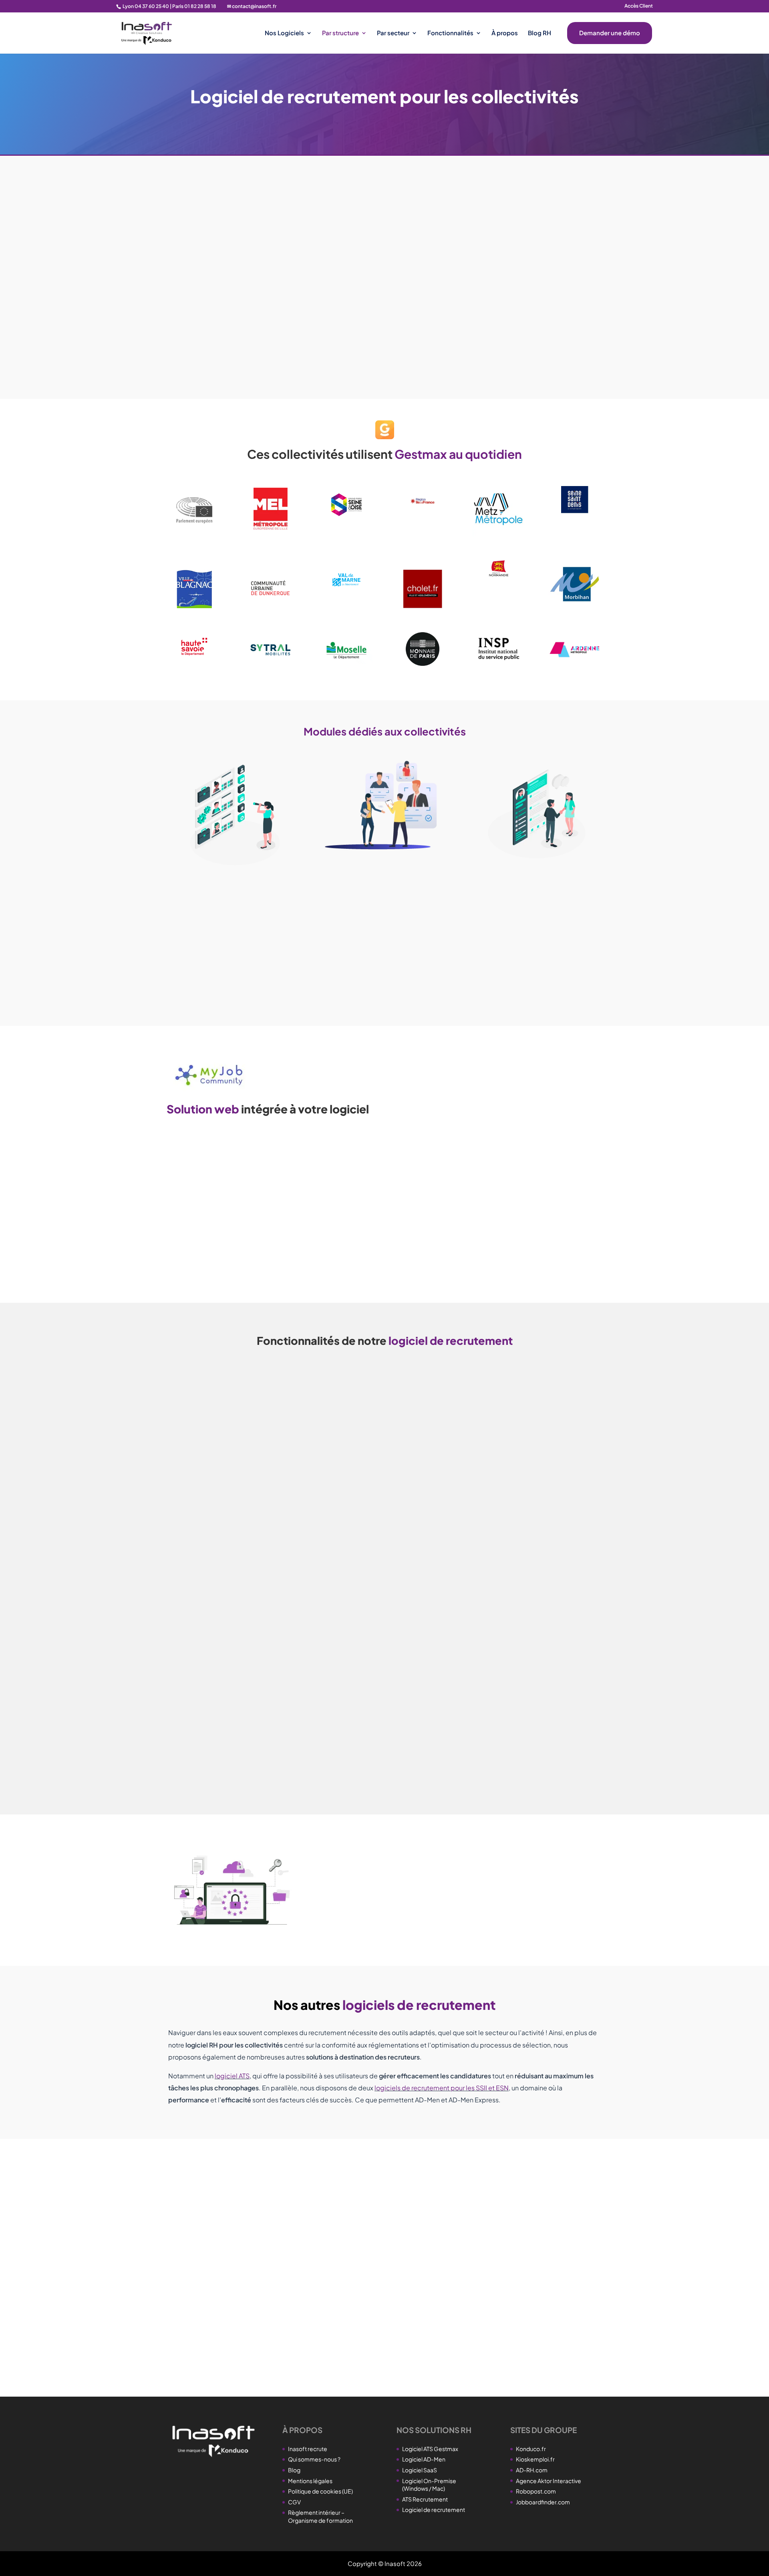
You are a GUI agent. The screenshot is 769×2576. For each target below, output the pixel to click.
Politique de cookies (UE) (320, 2491)
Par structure (340, 33)
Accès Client (639, 6)
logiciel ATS (232, 2076)
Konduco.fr (531, 2449)
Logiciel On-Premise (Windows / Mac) (429, 2485)
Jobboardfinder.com (543, 2502)
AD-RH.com (532, 2470)
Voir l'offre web (207, 1257)
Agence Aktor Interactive (549, 2481)
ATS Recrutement (425, 2499)
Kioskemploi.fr (535, 2459)
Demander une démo (610, 33)
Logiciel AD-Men (424, 2459)
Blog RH (540, 33)
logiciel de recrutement (261, 259)
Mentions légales (310, 2481)
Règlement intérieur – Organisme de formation (320, 2516)
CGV (294, 2502)
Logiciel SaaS (420, 2470)
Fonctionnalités (450, 33)
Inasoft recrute (308, 2449)
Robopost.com (536, 2491)
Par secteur (393, 33)
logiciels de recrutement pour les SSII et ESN (442, 2088)
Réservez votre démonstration (235, 2290)
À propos (505, 33)
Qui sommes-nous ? (314, 2459)
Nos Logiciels (284, 33)
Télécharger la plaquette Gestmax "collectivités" (271, 370)
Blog (294, 2470)
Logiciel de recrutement (434, 2510)
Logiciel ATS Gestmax (430, 2449)
